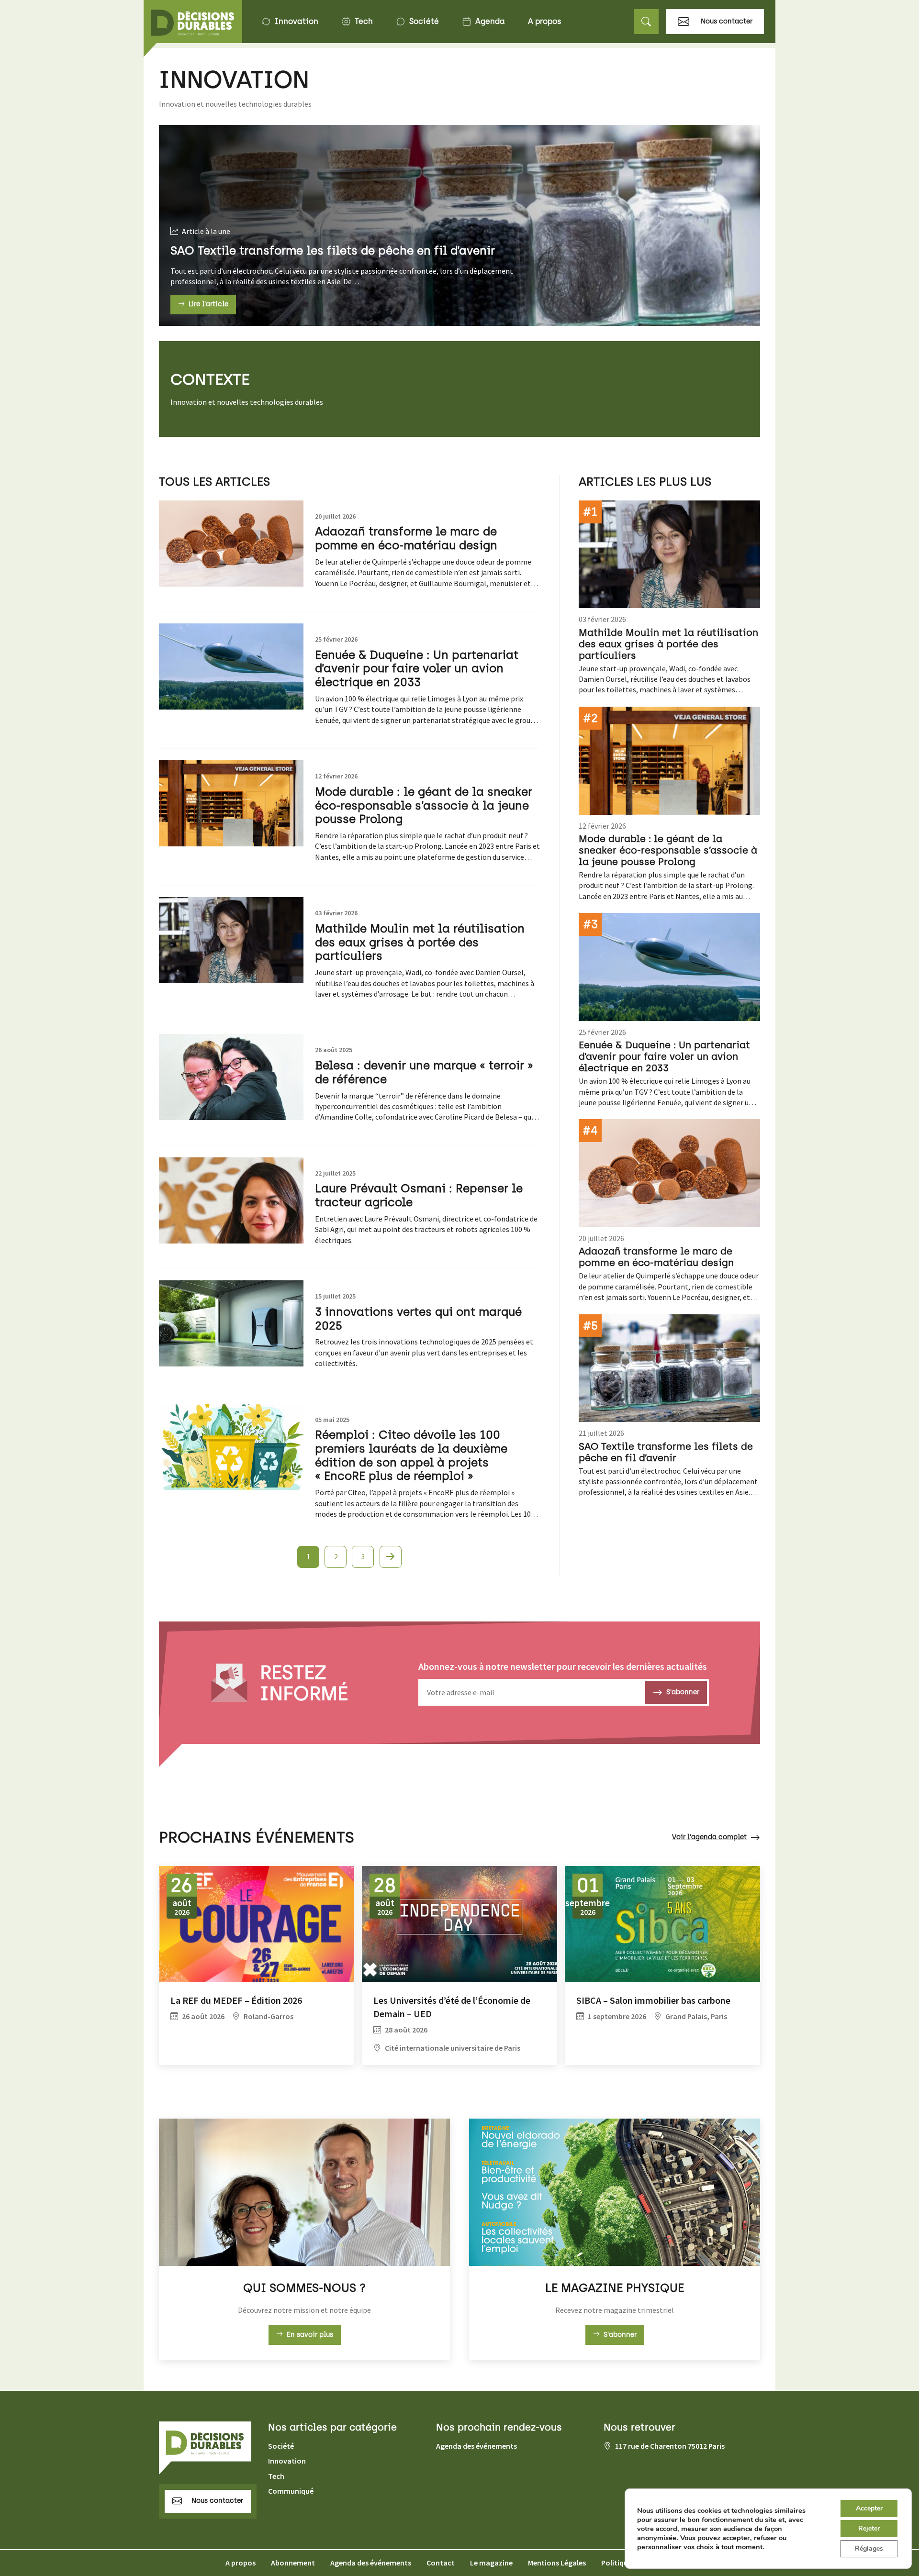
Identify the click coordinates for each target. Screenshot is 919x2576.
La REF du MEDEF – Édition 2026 (236, 2000)
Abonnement (293, 2563)
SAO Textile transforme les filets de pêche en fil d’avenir (333, 250)
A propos (544, 21)
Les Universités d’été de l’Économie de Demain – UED (452, 2007)
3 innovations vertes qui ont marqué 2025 (418, 1319)
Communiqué (291, 2491)
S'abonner (620, 2335)
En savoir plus (310, 2335)
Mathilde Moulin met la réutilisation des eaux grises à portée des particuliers (420, 942)
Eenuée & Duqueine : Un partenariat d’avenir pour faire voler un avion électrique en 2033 (417, 669)
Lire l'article (208, 304)
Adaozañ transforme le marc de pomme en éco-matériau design (406, 538)
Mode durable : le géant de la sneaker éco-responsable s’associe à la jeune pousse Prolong (424, 805)
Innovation (297, 21)
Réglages (869, 2548)
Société (424, 21)
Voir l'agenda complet (709, 1837)
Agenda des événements (476, 2446)
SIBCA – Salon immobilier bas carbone (653, 2000)
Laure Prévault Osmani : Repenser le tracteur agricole (419, 1195)
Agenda (490, 21)
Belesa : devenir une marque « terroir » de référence (424, 1072)
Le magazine (491, 2563)
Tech (364, 21)
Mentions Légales (557, 2563)
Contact (441, 2563)
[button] (646, 22)
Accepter (869, 2508)
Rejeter (869, 2528)
